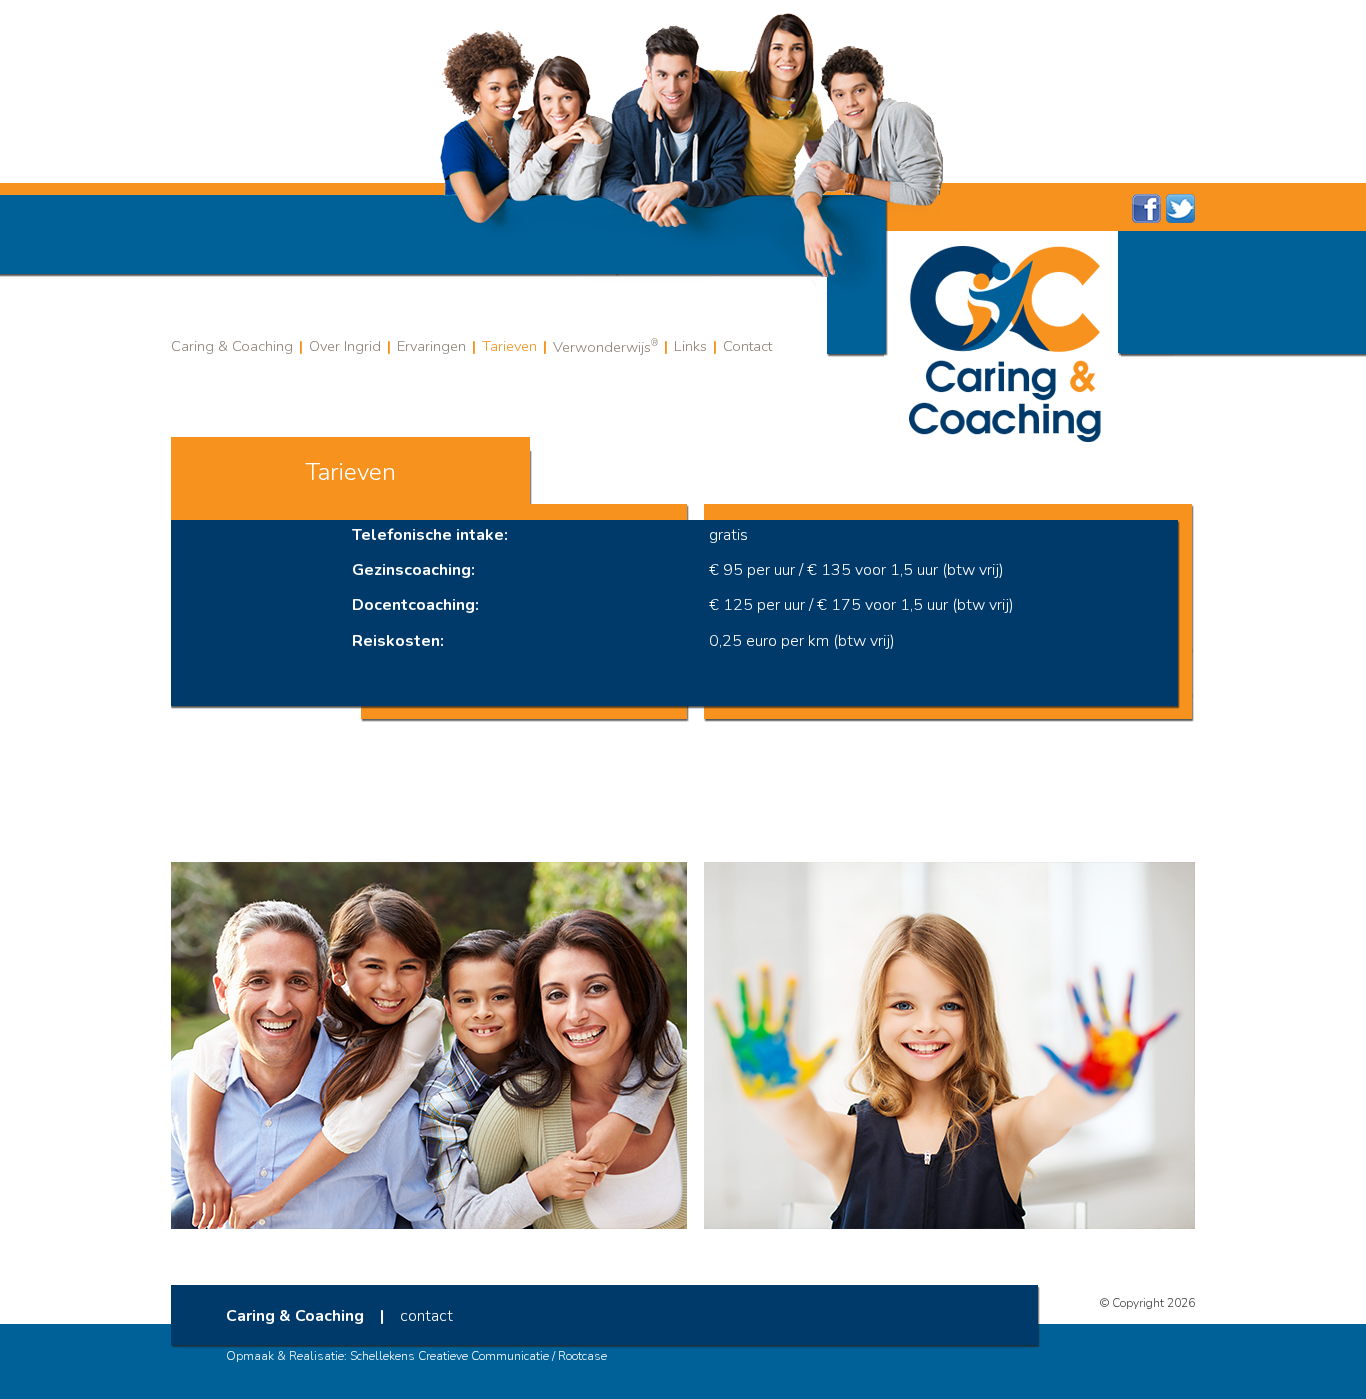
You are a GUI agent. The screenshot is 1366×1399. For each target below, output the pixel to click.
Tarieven (509, 346)
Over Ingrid (345, 346)
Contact (747, 346)
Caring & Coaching (232, 346)
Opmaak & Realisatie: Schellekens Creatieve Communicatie (387, 1356)
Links (690, 346)
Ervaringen (431, 346)
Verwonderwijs (605, 347)
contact (426, 1316)
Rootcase (582, 1356)
